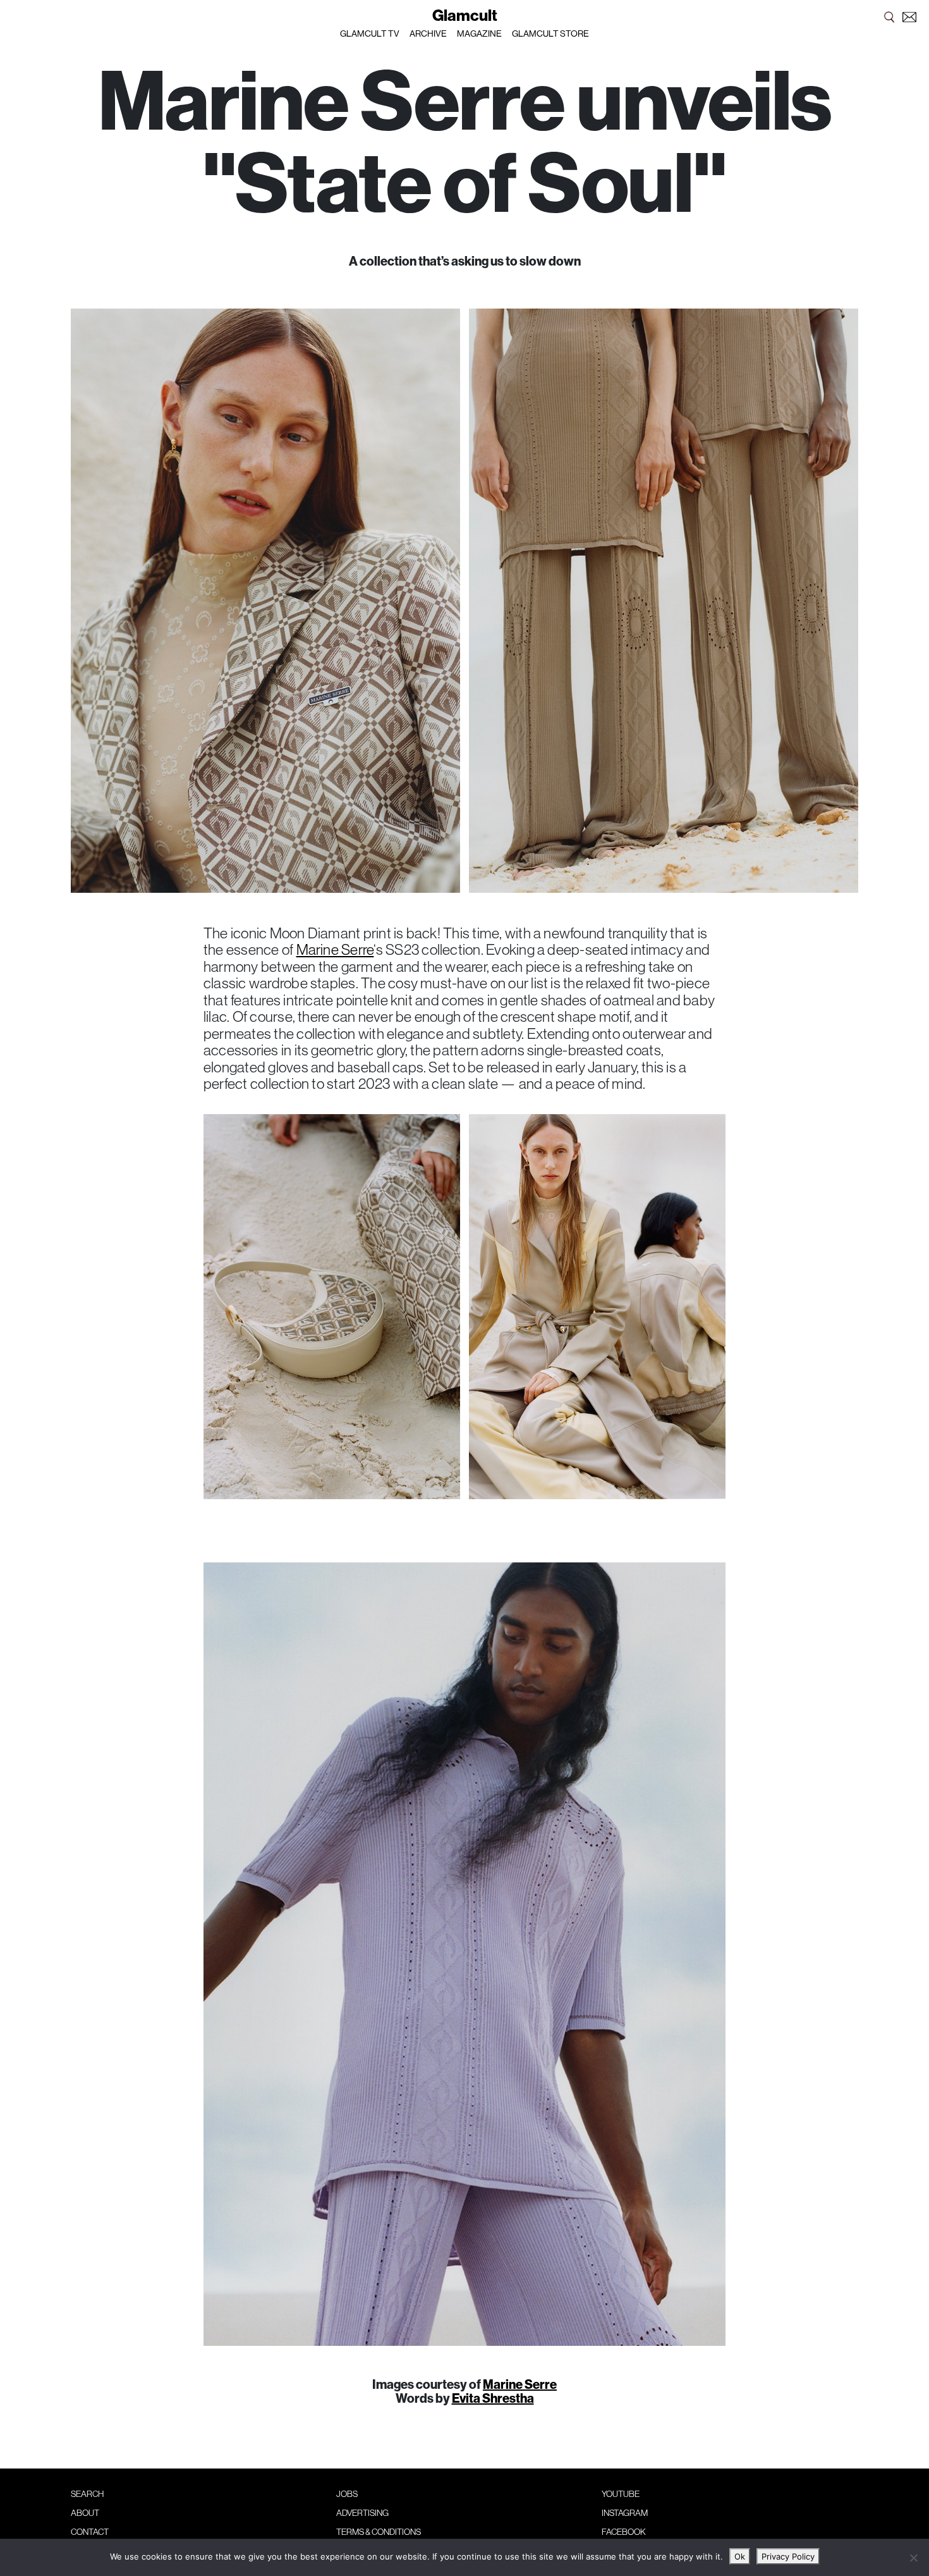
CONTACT (90, 2532)
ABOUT (85, 2513)
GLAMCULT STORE (550, 34)
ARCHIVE (428, 34)
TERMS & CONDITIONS (379, 2532)
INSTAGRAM (625, 2513)
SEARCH (87, 2494)
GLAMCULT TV (370, 34)
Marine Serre (335, 949)
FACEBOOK (624, 2532)
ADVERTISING (362, 2513)
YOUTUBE (621, 2494)
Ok (740, 2556)
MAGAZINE (479, 34)
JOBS (347, 2494)
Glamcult (465, 15)
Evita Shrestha (493, 2398)
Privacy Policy (788, 2556)
